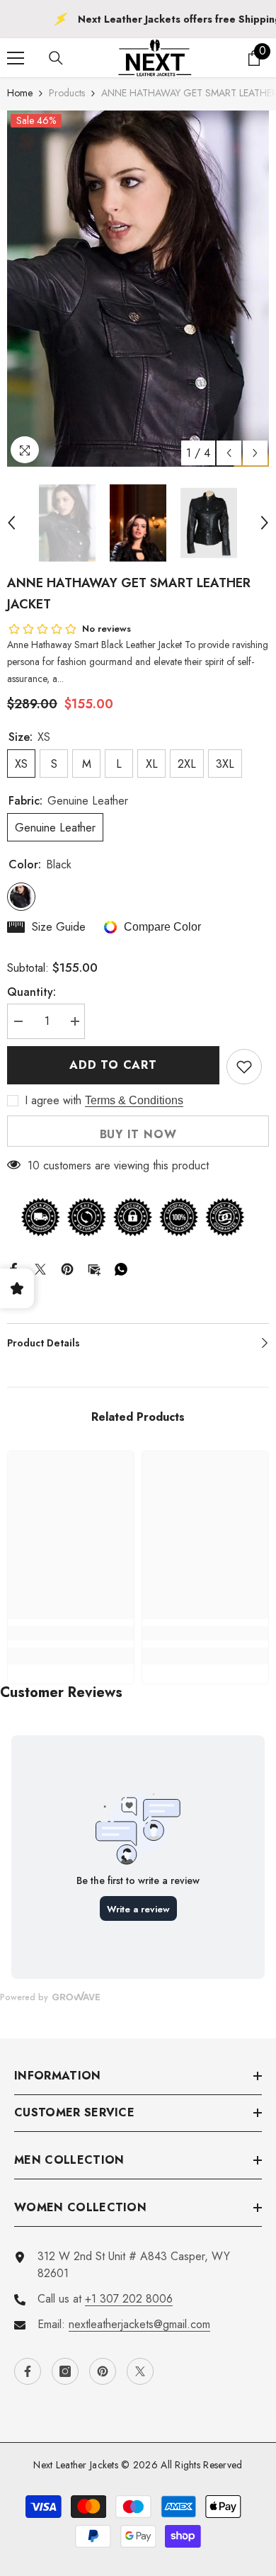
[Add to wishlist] (244, 1067)
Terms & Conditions (134, 1100)
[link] (71, 1633)
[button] (229, 453)
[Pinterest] (67, 1267)
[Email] (94, 1267)
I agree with (53, 1101)
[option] (138, 289)
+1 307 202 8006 (129, 2299)
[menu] (16, 58)
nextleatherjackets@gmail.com (139, 2324)
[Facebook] (13, 1267)
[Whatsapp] (121, 1267)
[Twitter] (40, 1267)
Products (67, 93)
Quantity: (31, 992)
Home (20, 93)
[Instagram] (65, 2371)
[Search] (56, 58)
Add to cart (113, 1065)
